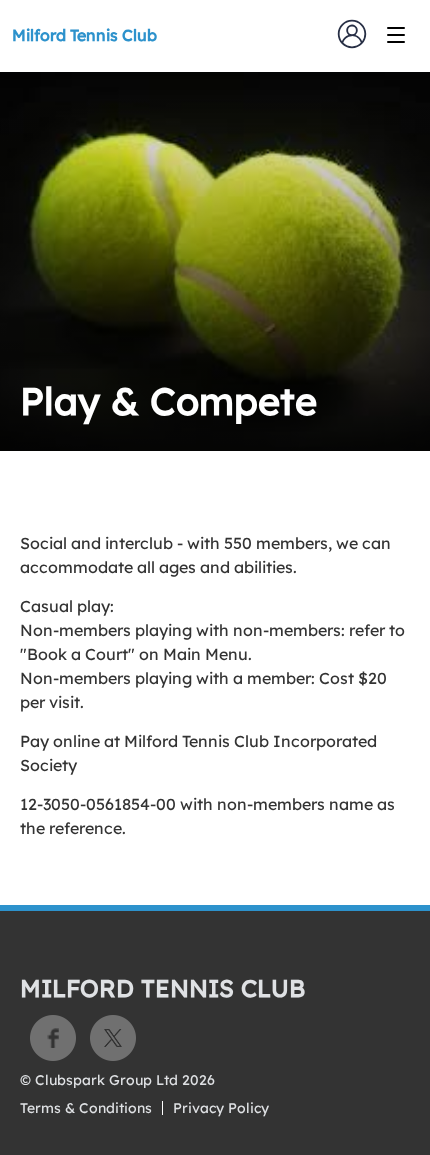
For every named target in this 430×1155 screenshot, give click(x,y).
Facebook (53, 1038)
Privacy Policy (221, 1108)
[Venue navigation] (396, 35)
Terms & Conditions (86, 1108)
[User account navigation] (352, 34)
